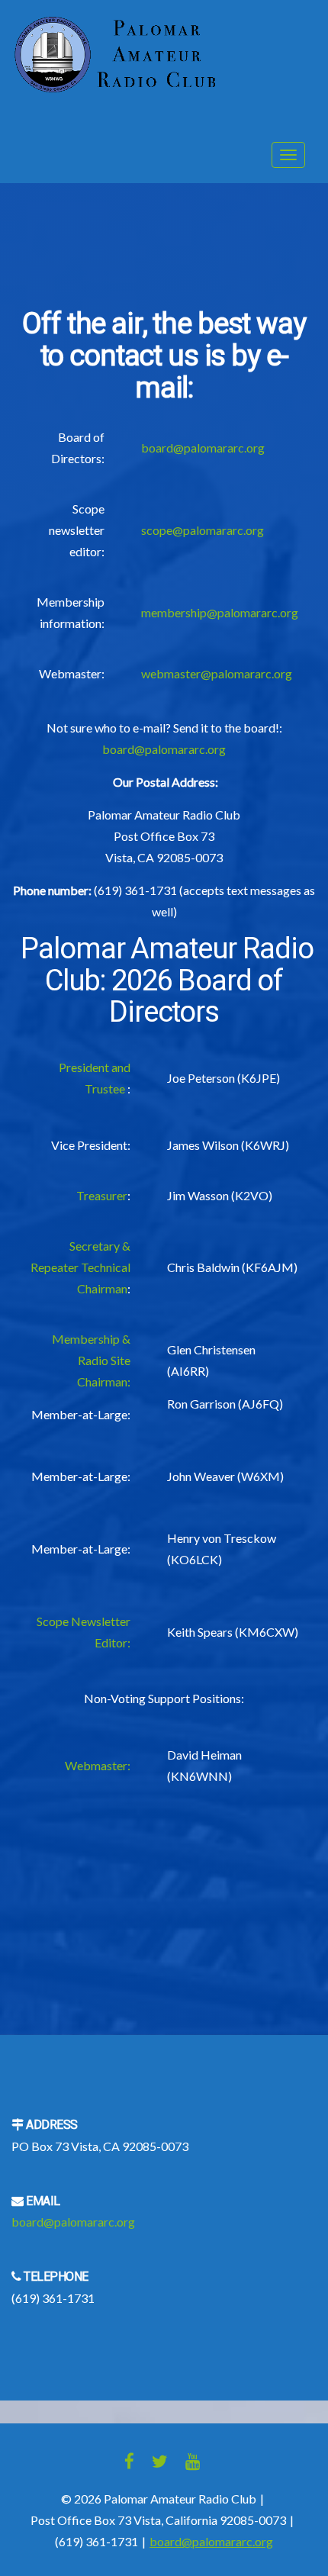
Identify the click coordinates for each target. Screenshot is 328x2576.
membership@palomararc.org (220, 612)
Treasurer (102, 1195)
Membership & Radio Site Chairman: (91, 1360)
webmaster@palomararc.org (217, 673)
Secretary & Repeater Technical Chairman (80, 1267)
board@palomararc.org (203, 448)
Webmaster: (98, 1765)
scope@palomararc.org (203, 530)
